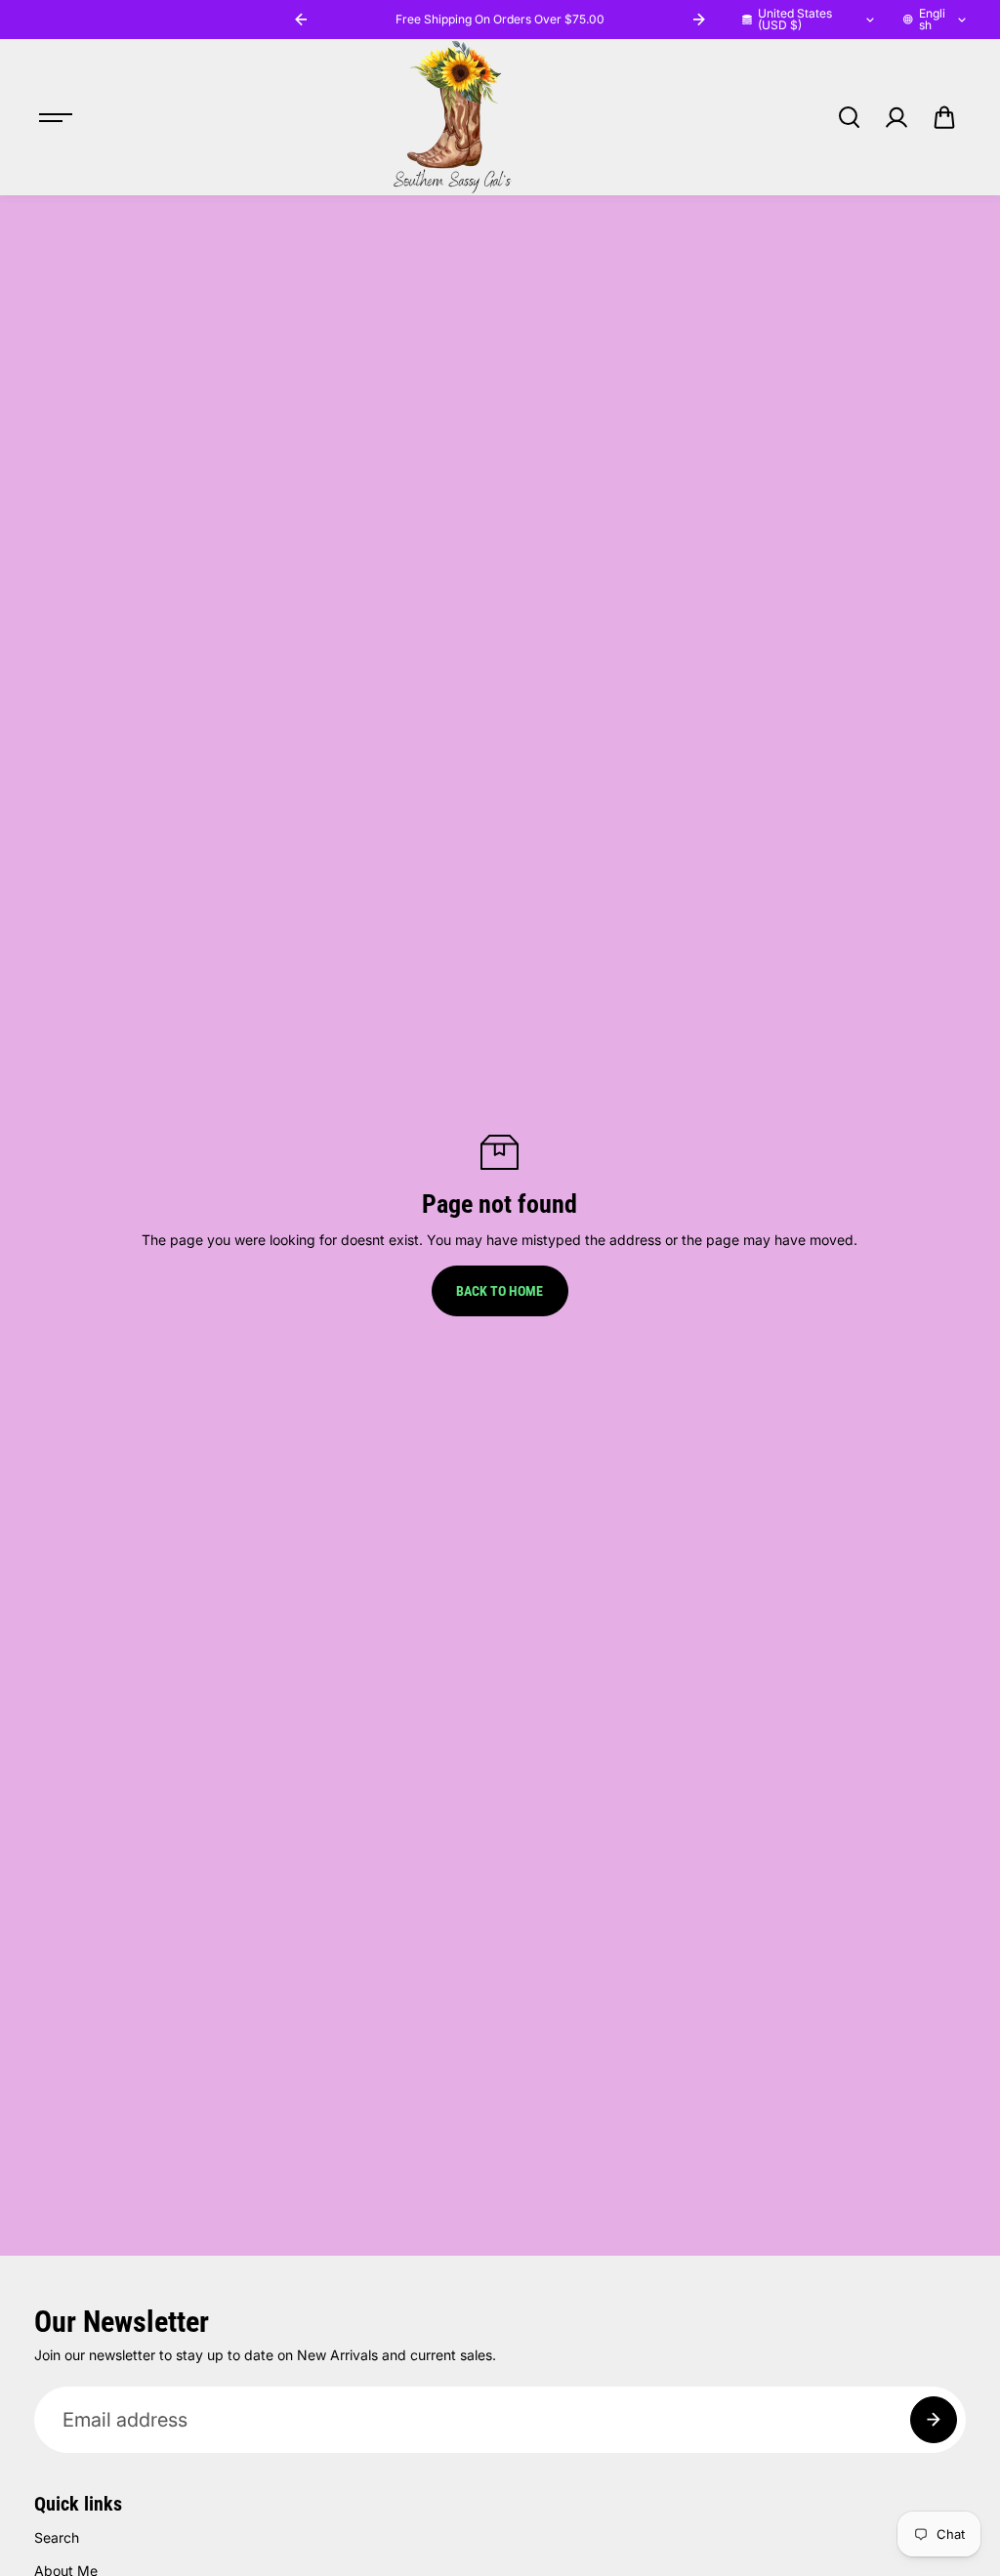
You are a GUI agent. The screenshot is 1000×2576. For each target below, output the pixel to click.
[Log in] (896, 117)
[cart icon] (944, 117)
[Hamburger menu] (56, 117)
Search (57, 2537)
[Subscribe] (934, 2420)
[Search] (849, 117)
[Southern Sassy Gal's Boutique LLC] (452, 117)
